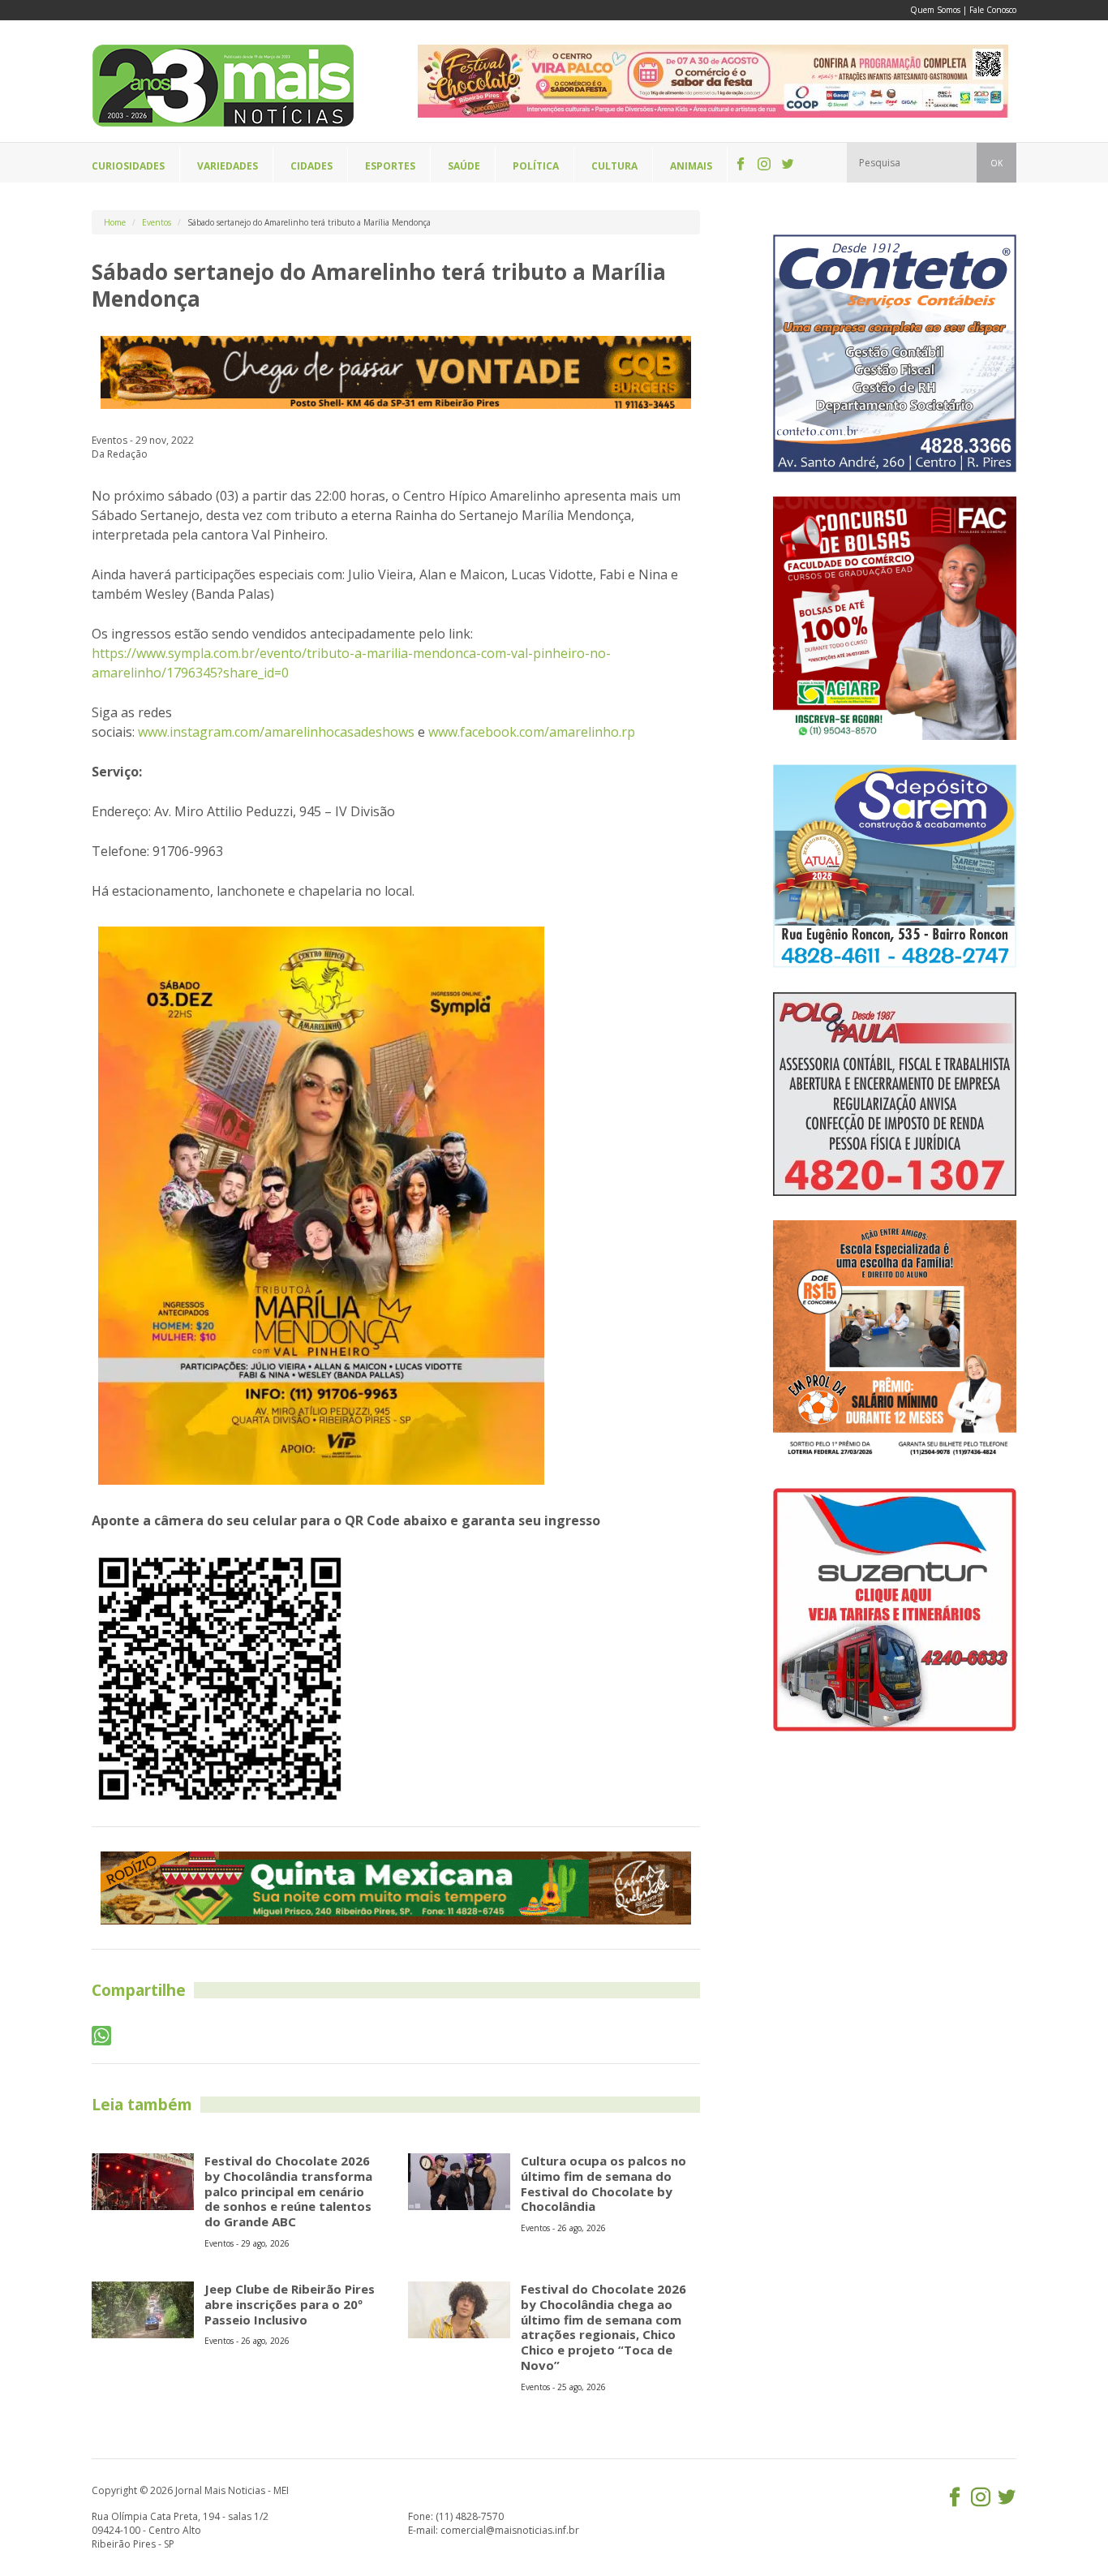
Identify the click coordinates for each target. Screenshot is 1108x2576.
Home (115, 222)
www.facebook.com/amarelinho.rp (532, 732)
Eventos (157, 222)
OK (996, 163)
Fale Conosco (993, 10)
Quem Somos (935, 10)
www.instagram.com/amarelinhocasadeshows (276, 732)
